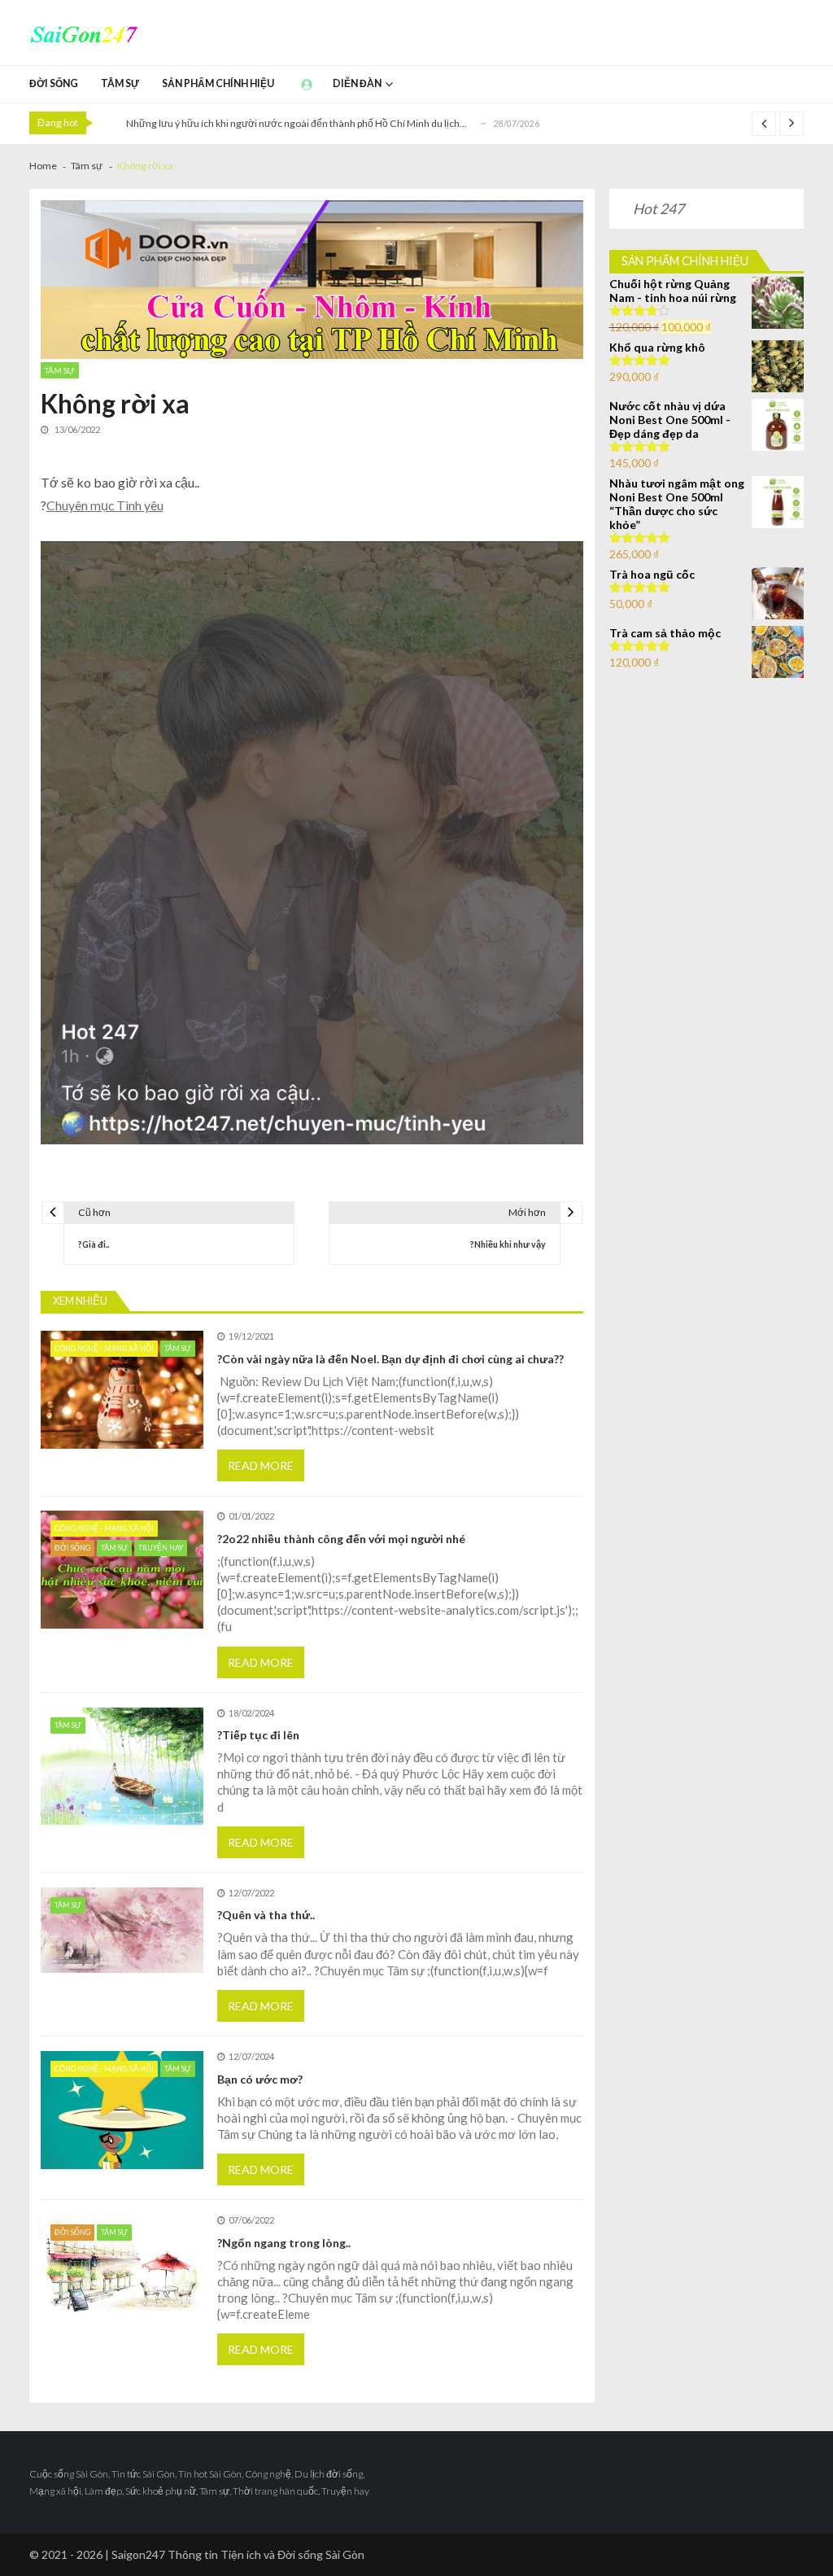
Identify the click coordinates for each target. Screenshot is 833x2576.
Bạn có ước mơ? (260, 2079)
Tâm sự (120, 83)
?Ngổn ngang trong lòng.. (284, 2243)
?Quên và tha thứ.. (266, 1915)
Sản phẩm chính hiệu (218, 83)
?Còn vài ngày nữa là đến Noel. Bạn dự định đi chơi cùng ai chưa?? (390, 1359)
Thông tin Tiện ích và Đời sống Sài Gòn (266, 2554)
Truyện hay (161, 1548)
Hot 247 (659, 209)
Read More (261, 1465)
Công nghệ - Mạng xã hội (104, 1348)
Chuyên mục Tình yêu (105, 505)
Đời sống (54, 83)
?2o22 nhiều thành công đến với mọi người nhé (341, 1539)
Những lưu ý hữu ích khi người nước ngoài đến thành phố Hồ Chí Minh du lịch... (297, 123)
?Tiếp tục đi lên (258, 1735)
